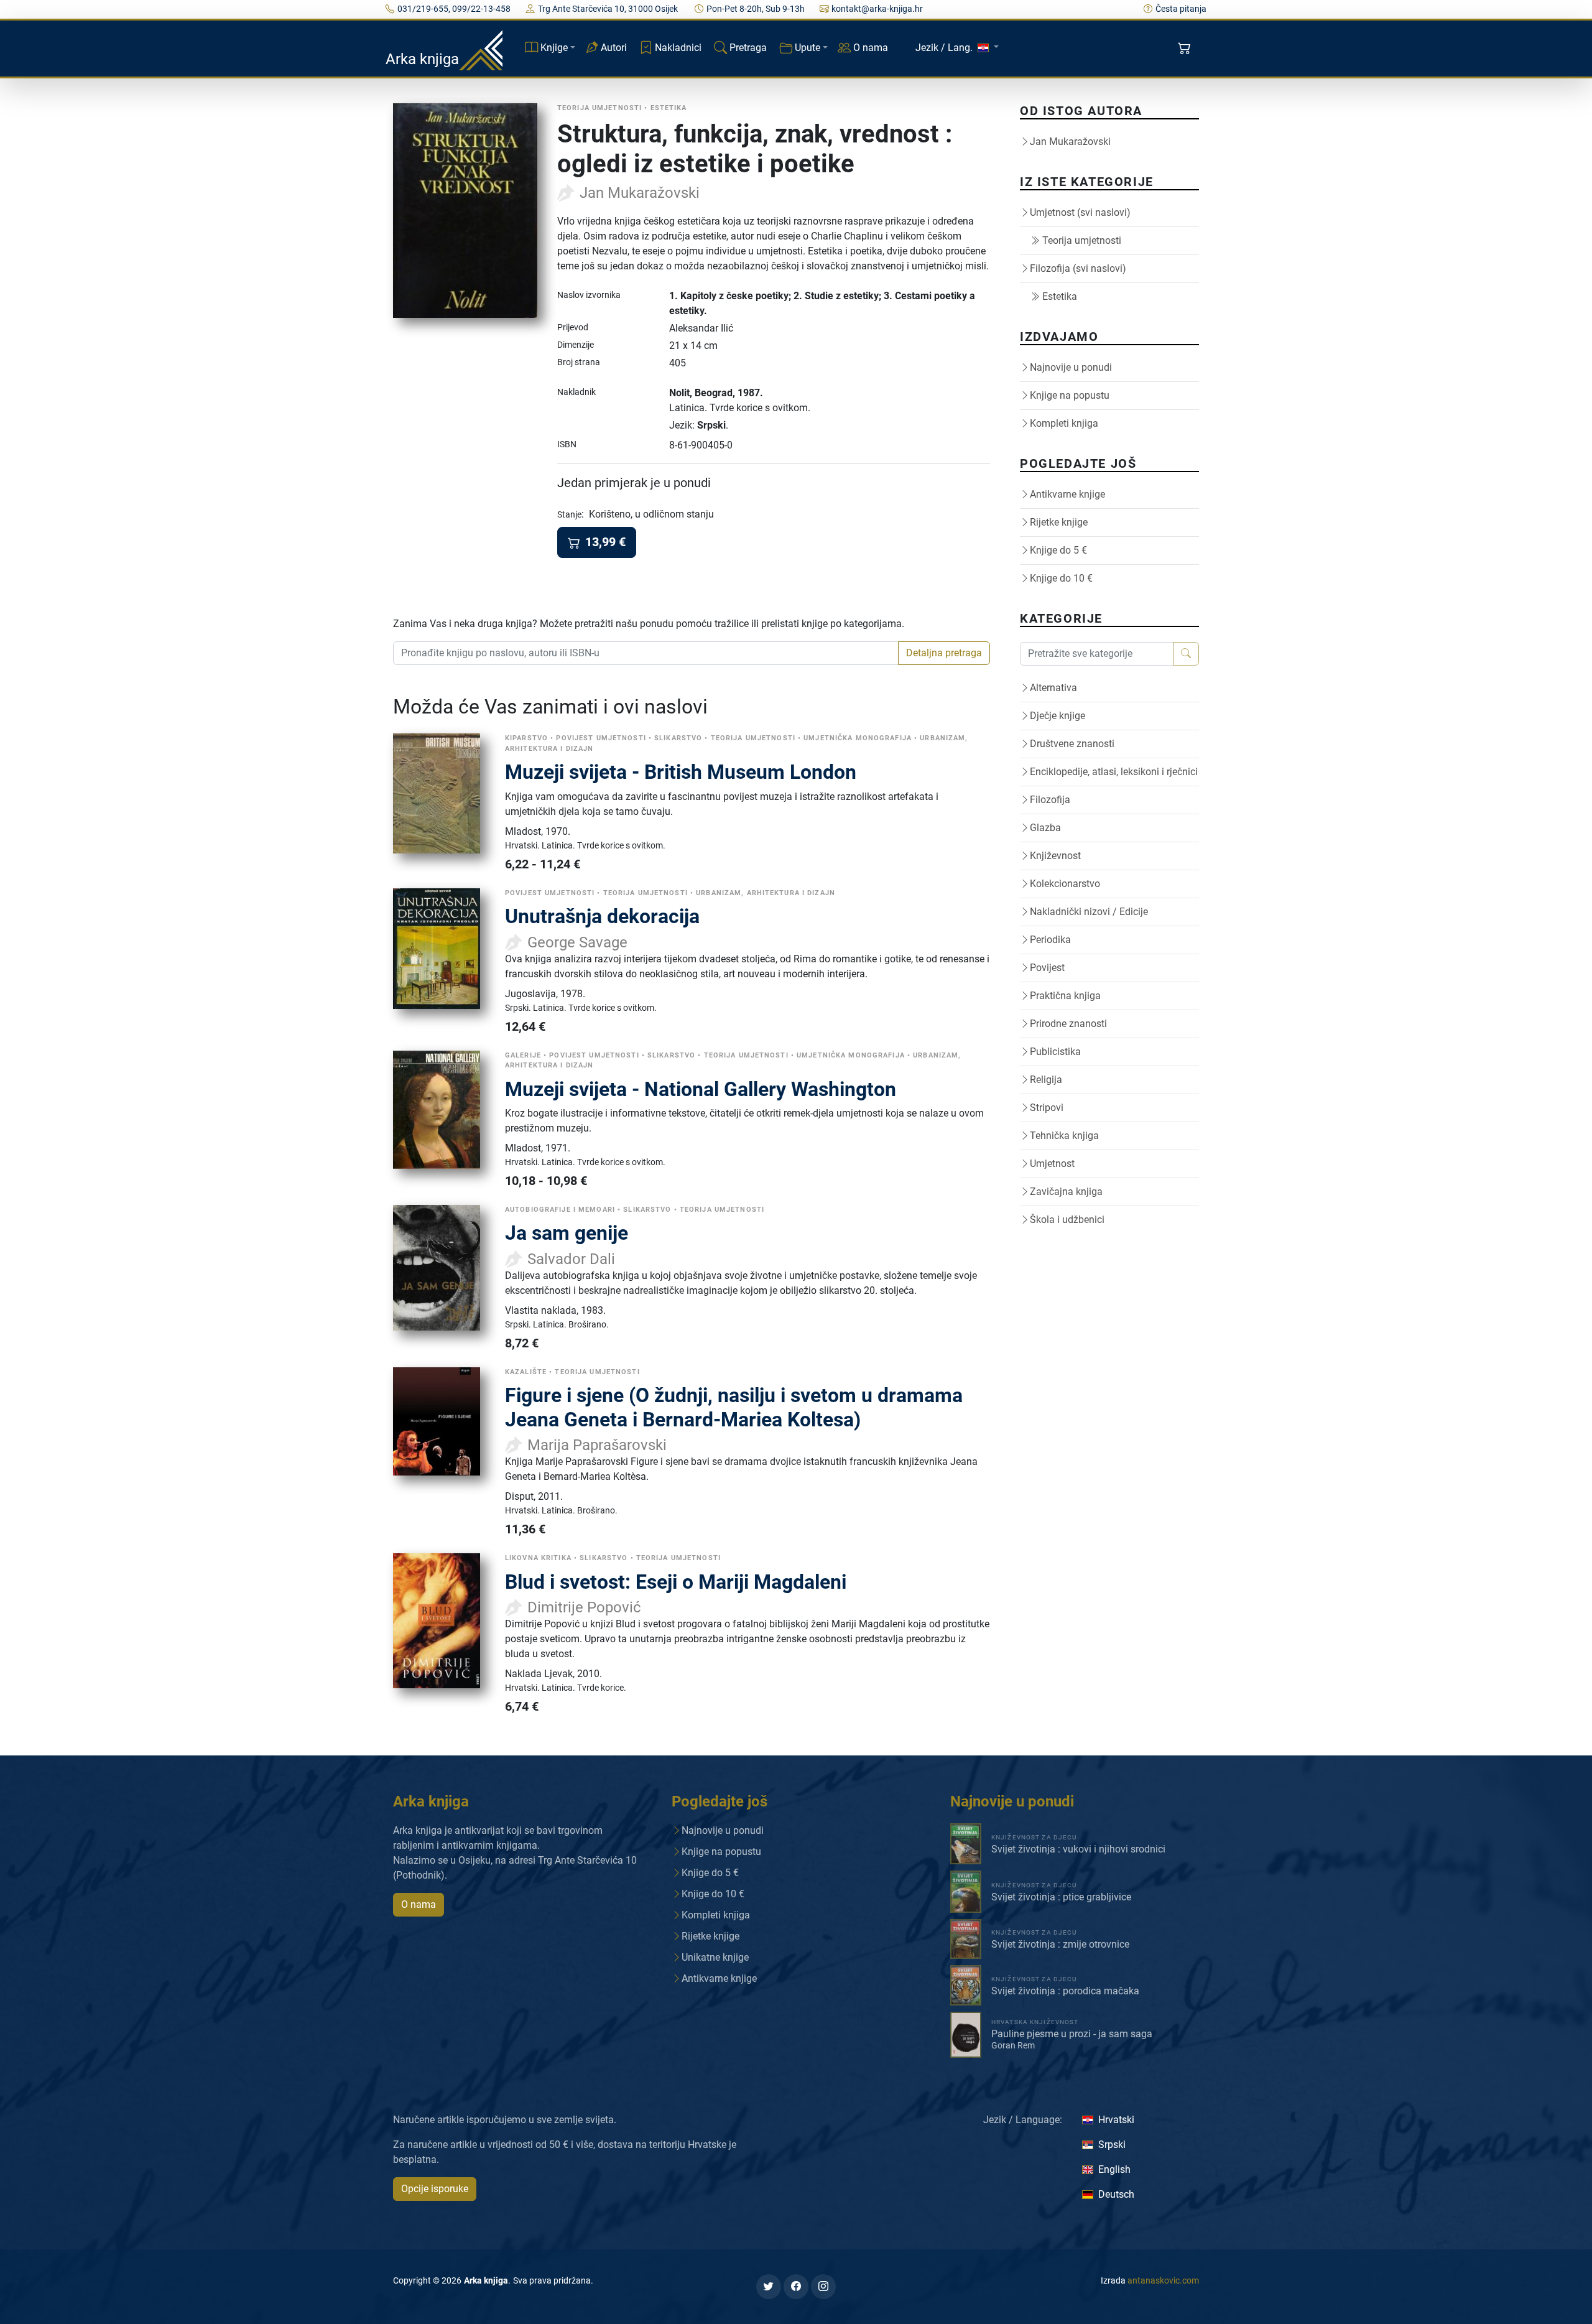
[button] (1186, 49)
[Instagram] (823, 2287)
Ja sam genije (567, 1233)
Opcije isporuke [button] (435, 2189)
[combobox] (646, 653)
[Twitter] (769, 2287)
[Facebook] (796, 2287)
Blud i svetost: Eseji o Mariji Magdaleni (676, 1582)
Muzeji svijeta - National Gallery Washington (701, 1089)
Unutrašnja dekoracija (602, 916)
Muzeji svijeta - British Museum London (681, 772)
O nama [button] (419, 1904)
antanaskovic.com (1163, 2280)
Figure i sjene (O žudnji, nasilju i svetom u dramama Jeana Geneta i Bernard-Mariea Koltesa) (734, 1407)
